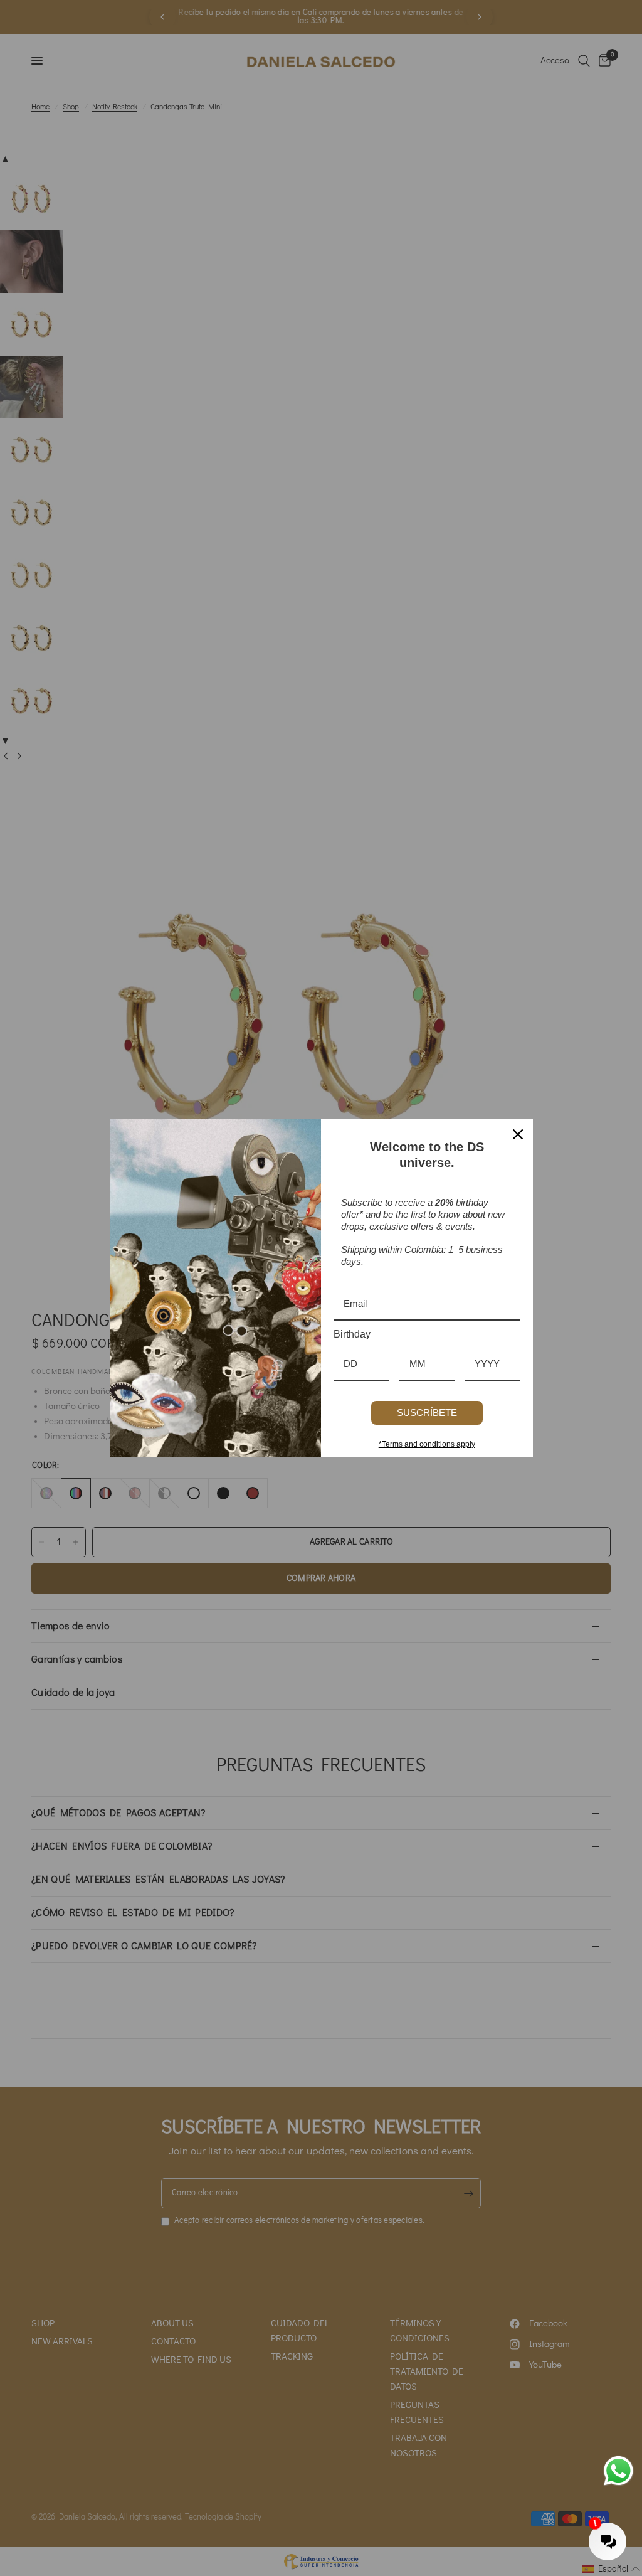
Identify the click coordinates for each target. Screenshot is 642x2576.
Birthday (352, 1334)
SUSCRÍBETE (427, 1413)
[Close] (518, 1134)
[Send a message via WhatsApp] (618, 2471)
